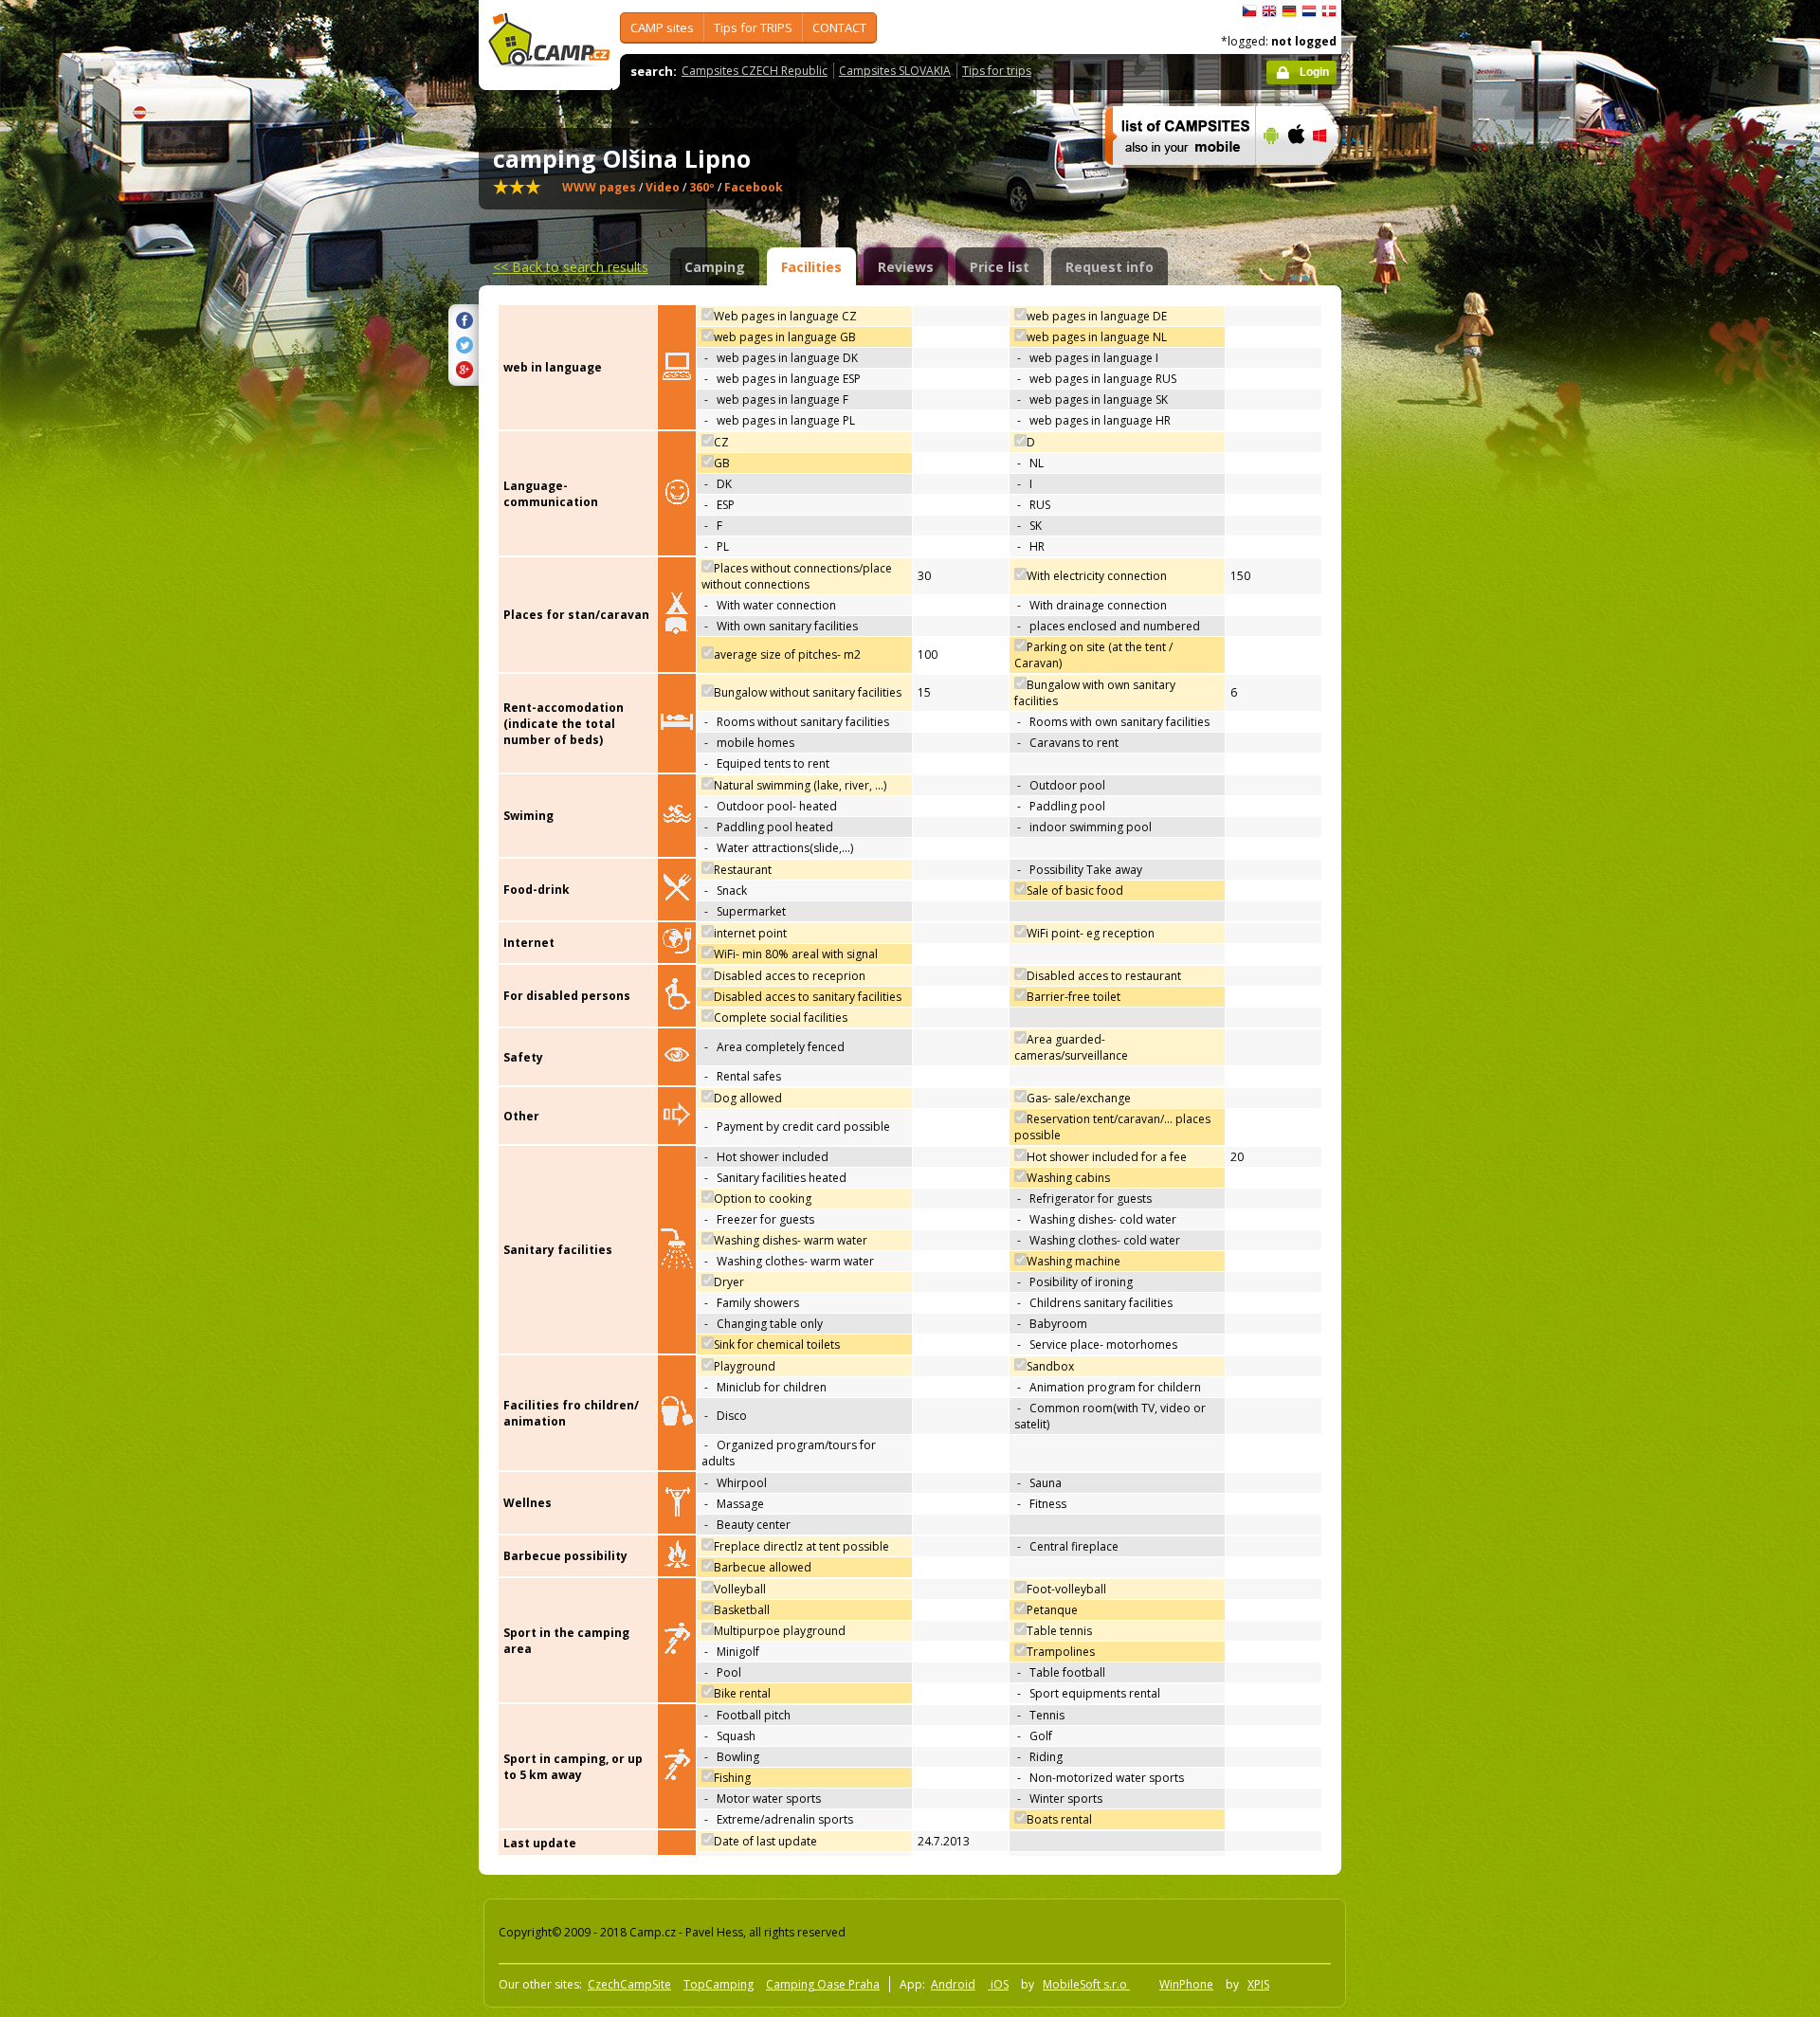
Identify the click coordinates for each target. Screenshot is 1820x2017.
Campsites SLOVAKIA (895, 71)
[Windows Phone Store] (1331, 177)
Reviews (906, 267)
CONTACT (839, 27)
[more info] (1172, 177)
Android (953, 1984)
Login (1314, 72)
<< (571, 267)
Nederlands (1309, 11)
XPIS (1258, 1984)
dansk (1329, 11)
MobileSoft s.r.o (1086, 1984)
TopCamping (719, 1984)
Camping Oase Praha (823, 1984)
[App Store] (1295, 177)
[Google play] (1269, 177)
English (1269, 11)
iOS (998, 1984)
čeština (1249, 11)
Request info (1110, 267)
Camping (715, 267)
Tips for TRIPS (753, 27)
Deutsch (1289, 11)
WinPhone (1186, 1984)
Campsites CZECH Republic (755, 71)
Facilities (811, 267)
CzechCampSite (629, 1984)
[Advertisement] (1421, 570)
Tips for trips (997, 71)
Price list (1000, 267)
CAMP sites (662, 27)
